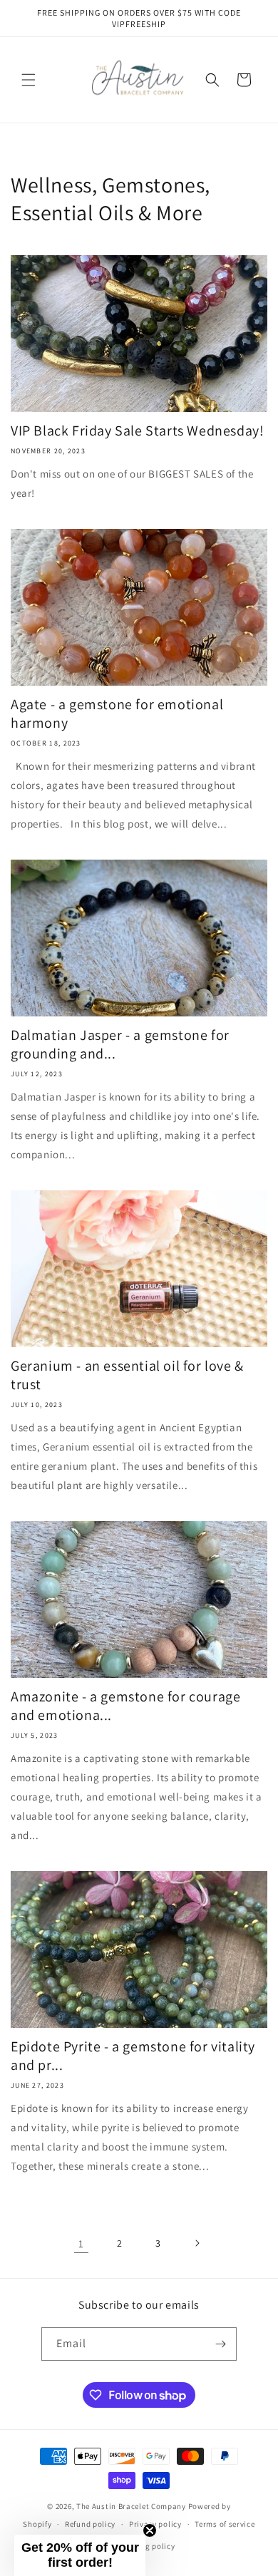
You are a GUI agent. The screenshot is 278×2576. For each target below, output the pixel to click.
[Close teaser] (150, 2530)
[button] (29, 80)
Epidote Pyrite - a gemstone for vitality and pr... (133, 2056)
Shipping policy (146, 2546)
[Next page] (197, 2243)
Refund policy (90, 2524)
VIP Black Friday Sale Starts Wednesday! (137, 431)
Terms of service (225, 2524)
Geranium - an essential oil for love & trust (127, 1375)
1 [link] (81, 2243)
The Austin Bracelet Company (131, 2506)
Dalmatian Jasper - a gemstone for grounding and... (120, 1044)
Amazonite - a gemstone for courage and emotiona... (125, 1706)
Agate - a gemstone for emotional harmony (117, 713)
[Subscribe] (220, 2344)
